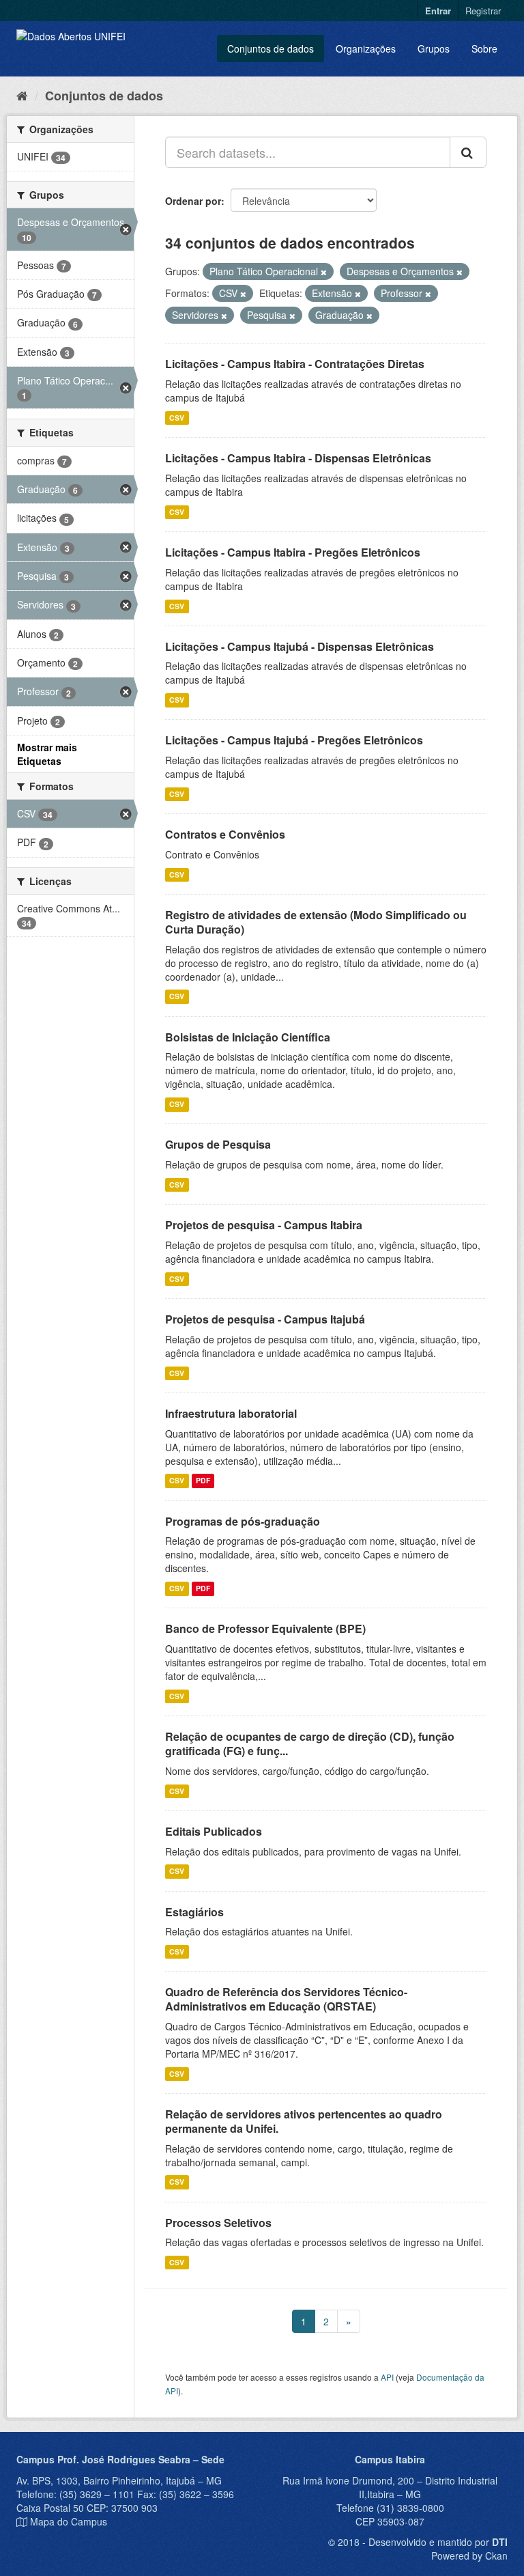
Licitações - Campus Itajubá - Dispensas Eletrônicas (300, 646)
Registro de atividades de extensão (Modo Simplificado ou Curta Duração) (316, 922)
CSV (177, 418)
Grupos (434, 48)
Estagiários (194, 1912)
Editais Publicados (214, 1831)
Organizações (366, 48)
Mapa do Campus (69, 2521)
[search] (468, 152)
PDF (203, 1481)
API (387, 2377)
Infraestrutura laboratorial (231, 1413)
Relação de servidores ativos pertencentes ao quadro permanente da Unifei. (304, 2121)
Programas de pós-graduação (243, 1521)
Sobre (484, 48)
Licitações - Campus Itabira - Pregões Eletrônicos (293, 552)
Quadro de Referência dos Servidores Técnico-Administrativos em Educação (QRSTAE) (286, 1999)
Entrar (438, 11)
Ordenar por (193, 201)
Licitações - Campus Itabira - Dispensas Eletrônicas (298, 458)
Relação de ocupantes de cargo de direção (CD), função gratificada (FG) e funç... (310, 1744)
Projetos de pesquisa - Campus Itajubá (265, 1319)
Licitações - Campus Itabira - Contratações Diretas (295, 364)
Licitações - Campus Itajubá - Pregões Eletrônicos (294, 740)
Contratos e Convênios (225, 834)
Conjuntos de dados (271, 48)
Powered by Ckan (469, 2556)
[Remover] (324, 272)
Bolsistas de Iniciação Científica (248, 1037)
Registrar (483, 11)
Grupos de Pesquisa (218, 1144)
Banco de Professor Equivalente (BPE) (265, 1628)
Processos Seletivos (218, 2223)
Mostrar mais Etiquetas (47, 754)
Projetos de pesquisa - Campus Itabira (264, 1225)
